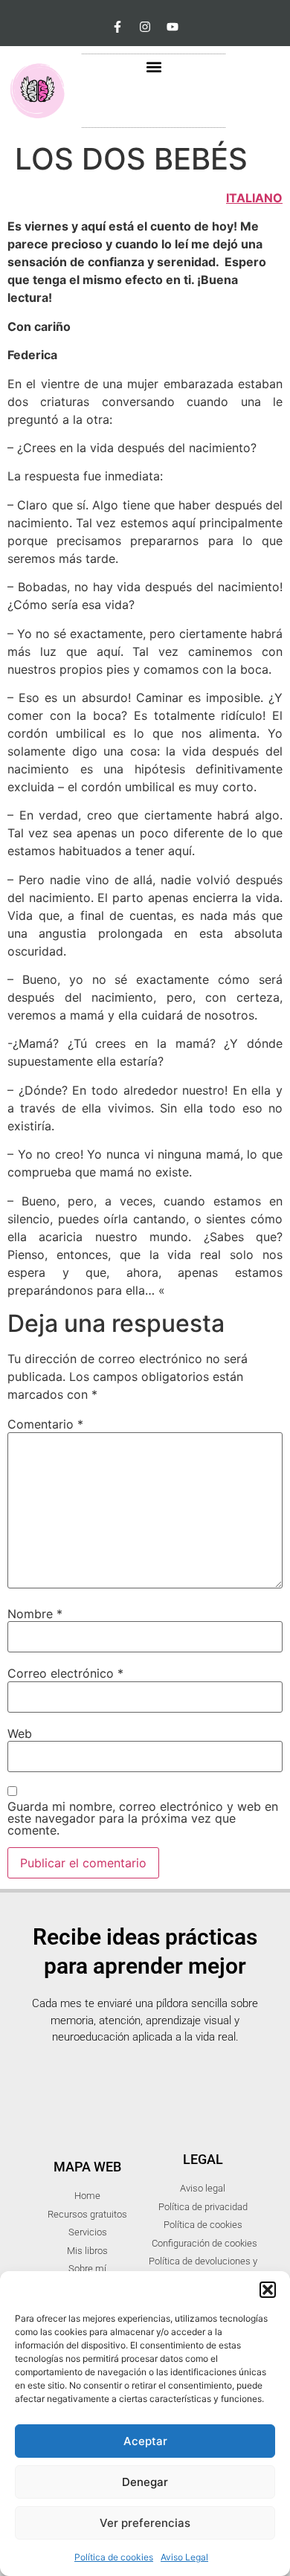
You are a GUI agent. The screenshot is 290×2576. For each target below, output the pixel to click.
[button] (268, 2290)
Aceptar (145, 2441)
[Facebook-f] (117, 27)
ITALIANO (254, 198)
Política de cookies (114, 2557)
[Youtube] (173, 27)
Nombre (35, 1614)
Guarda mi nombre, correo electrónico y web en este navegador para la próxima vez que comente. (143, 1818)
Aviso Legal (184, 2557)
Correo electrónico (65, 1673)
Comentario (45, 1424)
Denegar (145, 2482)
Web (20, 1733)
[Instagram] (145, 27)
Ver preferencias (145, 2523)
